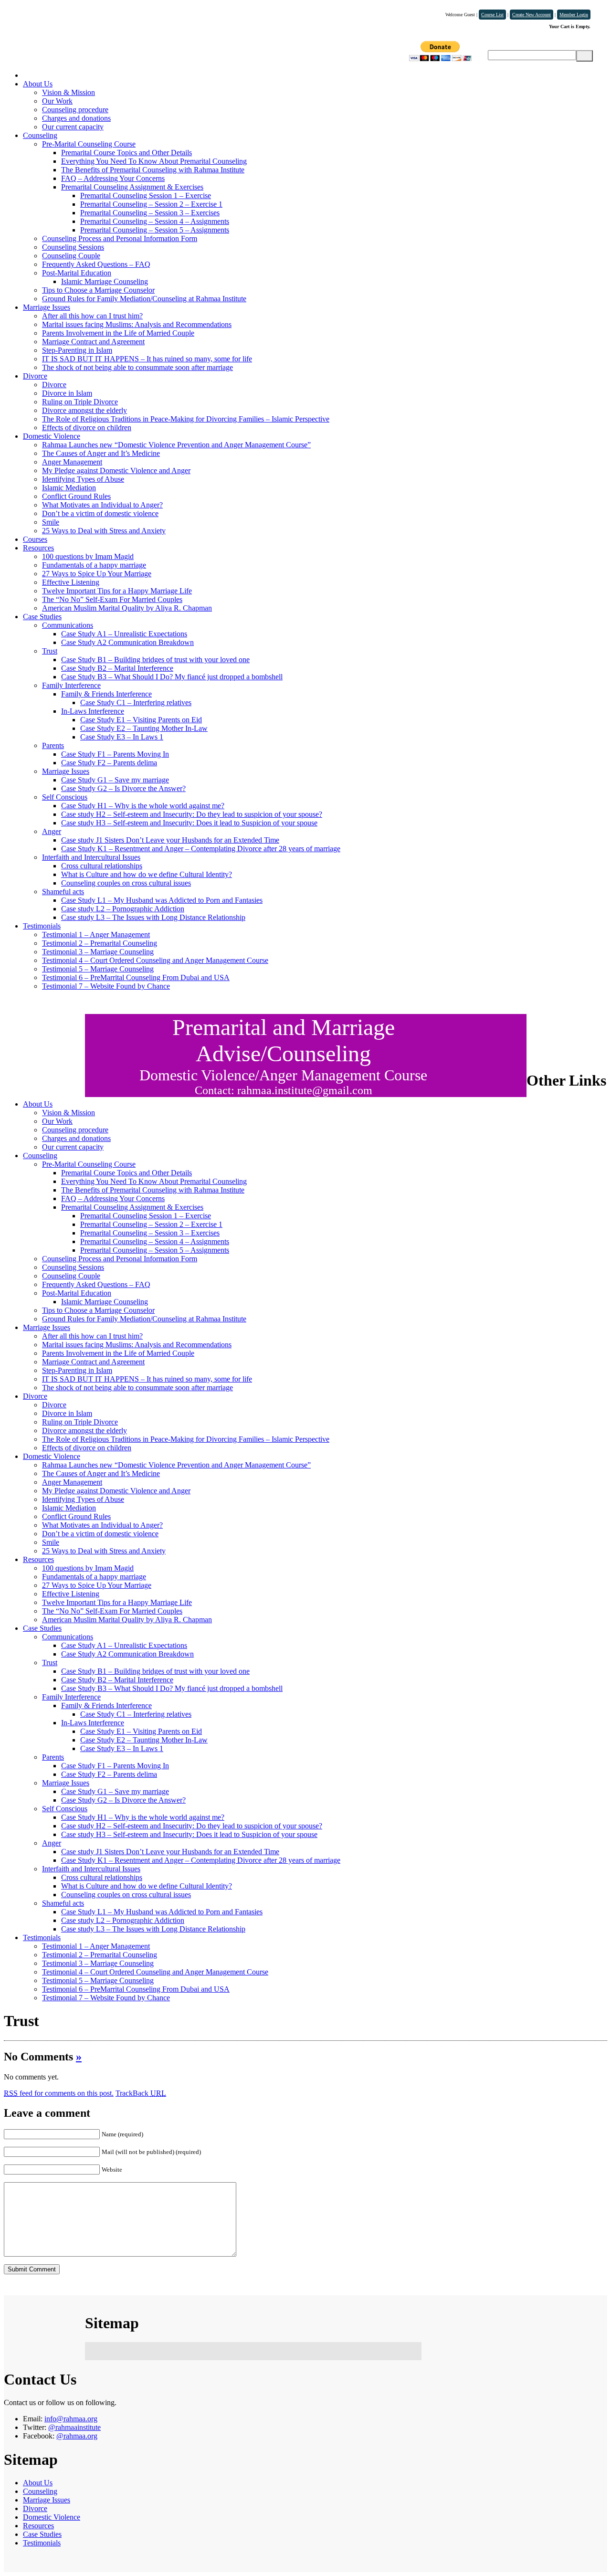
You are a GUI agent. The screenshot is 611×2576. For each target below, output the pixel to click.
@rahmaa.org (77, 2436)
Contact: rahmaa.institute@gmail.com (284, 1090)
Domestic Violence (52, 436)
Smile (51, 522)
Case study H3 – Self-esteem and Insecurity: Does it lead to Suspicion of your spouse (189, 823)
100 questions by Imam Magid (88, 556)
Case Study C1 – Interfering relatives (136, 702)
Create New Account (532, 15)
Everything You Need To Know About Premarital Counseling (154, 161)
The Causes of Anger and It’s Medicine (101, 453)
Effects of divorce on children (87, 428)
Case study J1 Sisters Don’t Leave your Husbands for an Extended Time (170, 840)
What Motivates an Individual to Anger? (102, 505)
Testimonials (42, 926)
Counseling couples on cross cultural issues (126, 883)
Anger (52, 831)
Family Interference (71, 685)
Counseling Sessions (73, 247)
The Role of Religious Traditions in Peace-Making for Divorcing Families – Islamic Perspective (186, 419)
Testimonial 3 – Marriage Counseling (98, 952)
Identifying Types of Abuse (83, 479)
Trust (50, 651)
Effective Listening (71, 582)
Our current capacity (73, 127)
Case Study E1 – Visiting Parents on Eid (141, 720)
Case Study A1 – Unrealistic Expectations (124, 634)
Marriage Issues (47, 307)
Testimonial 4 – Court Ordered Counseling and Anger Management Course (155, 960)
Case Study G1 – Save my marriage (115, 780)
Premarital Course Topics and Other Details (126, 153)
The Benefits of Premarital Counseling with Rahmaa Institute (153, 170)
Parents (53, 745)
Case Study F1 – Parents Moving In (115, 754)
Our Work (57, 101)
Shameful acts (63, 892)
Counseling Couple (71, 256)
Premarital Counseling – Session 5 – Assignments (155, 230)
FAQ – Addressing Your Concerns (113, 178)
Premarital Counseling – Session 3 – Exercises (150, 213)
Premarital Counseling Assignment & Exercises (132, 187)
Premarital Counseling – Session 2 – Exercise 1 (151, 204)
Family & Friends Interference (106, 694)
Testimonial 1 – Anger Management (96, 934)
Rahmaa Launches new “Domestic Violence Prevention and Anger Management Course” (176, 445)
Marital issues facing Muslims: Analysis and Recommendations (137, 324)
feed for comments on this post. (59, 2093)
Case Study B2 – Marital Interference (117, 668)
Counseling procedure (75, 110)
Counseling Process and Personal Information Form (120, 238)
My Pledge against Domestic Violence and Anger (116, 470)
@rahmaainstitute (74, 2427)
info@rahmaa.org (71, 2419)
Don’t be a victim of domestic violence (100, 513)
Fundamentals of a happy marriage (94, 565)
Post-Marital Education (77, 273)
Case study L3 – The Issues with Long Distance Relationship (153, 917)
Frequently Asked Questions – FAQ (96, 264)
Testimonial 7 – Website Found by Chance (106, 986)
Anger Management (72, 462)
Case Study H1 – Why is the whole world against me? (143, 806)
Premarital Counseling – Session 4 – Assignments (155, 221)
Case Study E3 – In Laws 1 (122, 737)
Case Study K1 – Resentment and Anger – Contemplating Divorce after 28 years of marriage (201, 849)
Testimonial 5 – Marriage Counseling (98, 969)
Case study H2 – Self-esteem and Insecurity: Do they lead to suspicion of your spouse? (192, 814)
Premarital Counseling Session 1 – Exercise (146, 195)
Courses (35, 539)
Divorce (35, 376)
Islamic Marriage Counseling (105, 281)
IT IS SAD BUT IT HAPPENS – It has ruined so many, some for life (147, 359)
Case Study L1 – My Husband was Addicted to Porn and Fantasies (162, 900)
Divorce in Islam (67, 393)
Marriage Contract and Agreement (93, 342)
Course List (492, 15)
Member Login (574, 15)
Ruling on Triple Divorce (80, 402)
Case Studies (42, 617)
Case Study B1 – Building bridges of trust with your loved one (155, 660)
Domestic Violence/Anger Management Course (283, 1075)
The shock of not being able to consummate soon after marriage (137, 367)
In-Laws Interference (93, 711)
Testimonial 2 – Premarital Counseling (100, 943)
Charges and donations (76, 118)
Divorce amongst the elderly (84, 410)
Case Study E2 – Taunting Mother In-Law (144, 728)
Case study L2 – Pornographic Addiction (123, 909)
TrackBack (141, 2093)
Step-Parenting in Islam (77, 350)
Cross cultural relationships (102, 866)
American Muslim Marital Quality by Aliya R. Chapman (127, 608)
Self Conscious (65, 797)
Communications (68, 625)
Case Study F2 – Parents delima (109, 763)
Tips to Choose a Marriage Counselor (98, 290)
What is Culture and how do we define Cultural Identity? (147, 874)
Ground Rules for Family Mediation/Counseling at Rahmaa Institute (144, 299)
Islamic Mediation (69, 488)
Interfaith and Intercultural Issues (91, 857)
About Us (38, 84)
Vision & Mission (68, 92)
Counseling (40, 135)
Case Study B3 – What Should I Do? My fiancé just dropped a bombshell (172, 677)
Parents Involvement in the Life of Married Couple (118, 333)
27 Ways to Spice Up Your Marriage (97, 574)
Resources (38, 548)
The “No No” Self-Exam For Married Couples (112, 599)
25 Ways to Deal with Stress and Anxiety (104, 531)
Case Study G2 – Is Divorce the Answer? (123, 788)
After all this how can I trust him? (92, 316)
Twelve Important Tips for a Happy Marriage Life (117, 591)
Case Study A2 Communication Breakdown (127, 642)
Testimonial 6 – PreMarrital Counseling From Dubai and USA (136, 977)
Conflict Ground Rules (76, 496)
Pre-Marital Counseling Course (89, 144)
